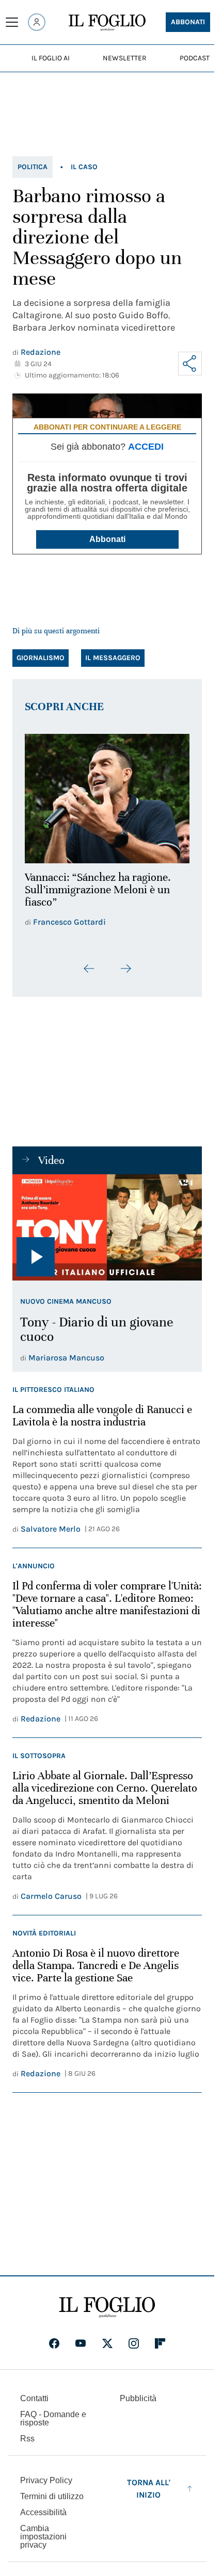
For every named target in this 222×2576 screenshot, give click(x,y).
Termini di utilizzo (52, 2503)
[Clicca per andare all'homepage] (107, 2314)
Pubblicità (138, 2405)
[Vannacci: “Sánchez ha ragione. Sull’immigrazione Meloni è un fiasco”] (107, 795)
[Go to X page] (107, 2350)
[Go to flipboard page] (160, 2350)
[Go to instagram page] (134, 2350)
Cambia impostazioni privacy (43, 2544)
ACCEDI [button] (146, 447)
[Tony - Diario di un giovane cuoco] (107, 1234)
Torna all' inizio (149, 2495)
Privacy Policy (46, 2487)
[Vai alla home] (107, 23)
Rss (27, 2445)
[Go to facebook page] (54, 2350)
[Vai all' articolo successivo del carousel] (125, 975)
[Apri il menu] (12, 22)
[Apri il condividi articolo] (190, 364)
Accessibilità (43, 2519)
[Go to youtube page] (81, 2350)
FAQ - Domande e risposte (53, 2425)
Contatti (34, 2405)
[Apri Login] (37, 22)
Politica (33, 167)
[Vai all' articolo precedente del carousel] (89, 975)
